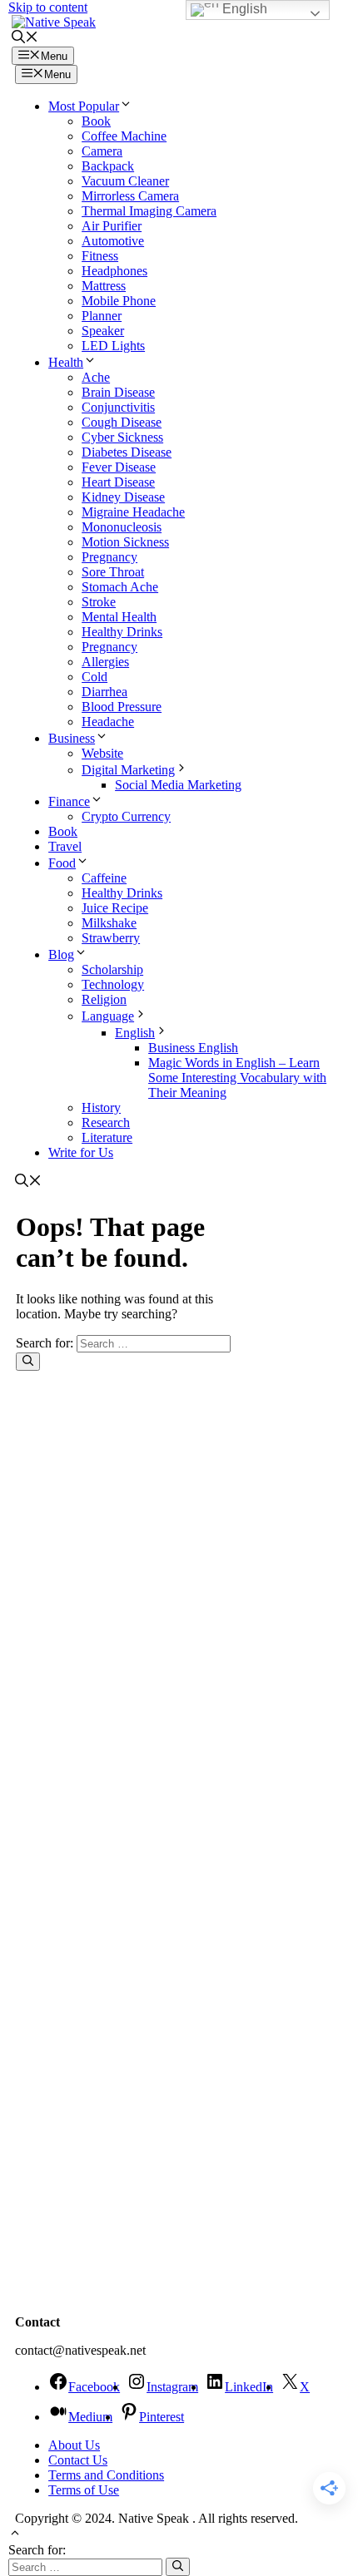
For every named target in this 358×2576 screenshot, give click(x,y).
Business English (193, 1048)
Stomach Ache (120, 587)
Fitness (100, 256)
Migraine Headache (133, 512)
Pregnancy (109, 557)
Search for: (37, 2550)
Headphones (114, 271)
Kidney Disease (123, 497)
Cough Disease (122, 422)
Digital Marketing (128, 770)
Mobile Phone (119, 301)
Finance (69, 801)
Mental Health (119, 617)
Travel (65, 846)
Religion (104, 999)
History (101, 1108)
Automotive (113, 241)
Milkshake (109, 923)
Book (96, 121)
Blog (61, 954)
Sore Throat (113, 572)
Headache (108, 722)
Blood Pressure (122, 707)
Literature (107, 1137)
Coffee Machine (124, 136)
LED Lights (113, 346)
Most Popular (84, 106)
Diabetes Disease (127, 452)
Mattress (104, 286)
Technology (113, 984)
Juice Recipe (115, 908)
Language (108, 1016)
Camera (102, 151)
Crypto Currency (126, 816)
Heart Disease (118, 482)
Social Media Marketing (178, 785)
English (135, 1033)
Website (102, 753)
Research (106, 1122)
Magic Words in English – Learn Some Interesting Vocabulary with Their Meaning (237, 1078)
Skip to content (48, 7)
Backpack (108, 166)
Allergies (105, 662)
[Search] (28, 1362)
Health (66, 362)
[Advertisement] (99, 1961)
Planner (102, 316)
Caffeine (104, 878)
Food (62, 863)
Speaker (103, 331)
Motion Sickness (125, 542)
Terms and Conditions (106, 2475)
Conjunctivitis (118, 407)
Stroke (99, 602)
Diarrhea (104, 692)
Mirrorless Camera (130, 196)
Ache (96, 377)
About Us (74, 2445)
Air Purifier (112, 226)
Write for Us (81, 1152)
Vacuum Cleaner (125, 181)
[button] (25, 39)
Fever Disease (119, 467)
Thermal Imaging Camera (149, 211)
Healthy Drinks (122, 632)
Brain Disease (118, 392)
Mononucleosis (122, 527)
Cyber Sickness (122, 437)
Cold (94, 677)
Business (72, 738)
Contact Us (78, 2460)
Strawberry (111, 938)
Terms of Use (84, 2490)
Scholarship (112, 969)
